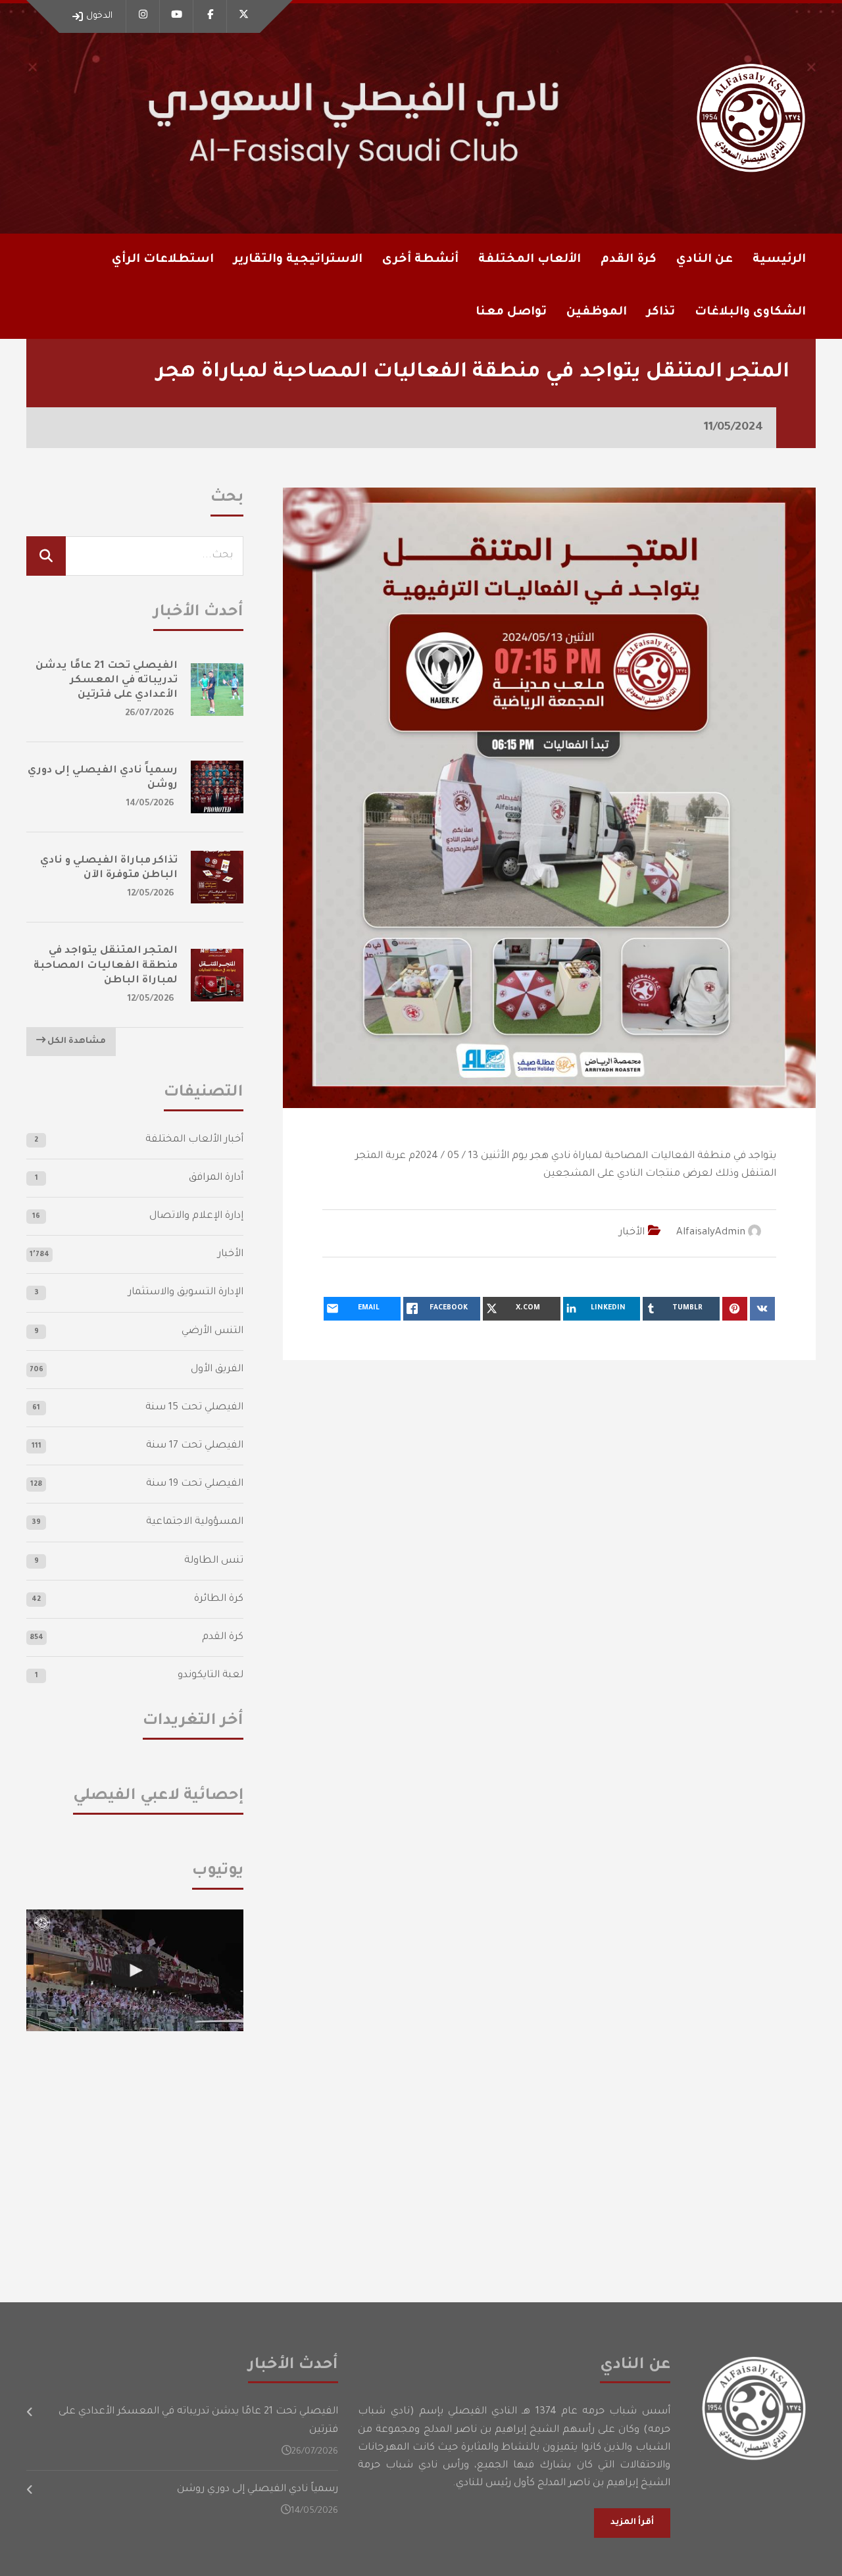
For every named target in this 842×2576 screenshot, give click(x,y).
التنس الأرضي (212, 1331)
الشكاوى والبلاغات (750, 313)
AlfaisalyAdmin (711, 1233)
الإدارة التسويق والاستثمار (186, 1293)
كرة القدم (223, 1637)
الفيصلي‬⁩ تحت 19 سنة (195, 1484)
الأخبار (632, 1233)
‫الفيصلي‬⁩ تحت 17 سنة (195, 1446)
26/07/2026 (150, 714)
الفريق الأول (217, 1370)
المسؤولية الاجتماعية (195, 1522)
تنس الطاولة (214, 1561)
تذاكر (661, 313)
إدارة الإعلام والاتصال (196, 1216)
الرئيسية (779, 260)
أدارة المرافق (216, 1178)
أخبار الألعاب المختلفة (194, 1140)
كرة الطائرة (219, 1599)
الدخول (99, 16)
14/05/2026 (150, 804)
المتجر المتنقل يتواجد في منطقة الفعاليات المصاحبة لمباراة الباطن (106, 966)
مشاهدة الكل (76, 1042)
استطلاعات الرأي (163, 260)
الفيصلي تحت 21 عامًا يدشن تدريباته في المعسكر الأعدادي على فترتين (107, 681)
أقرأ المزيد (632, 2523)
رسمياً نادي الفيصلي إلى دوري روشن (258, 2489)
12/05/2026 (151, 894)
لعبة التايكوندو (210, 1676)
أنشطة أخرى (420, 260)
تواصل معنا (511, 313)
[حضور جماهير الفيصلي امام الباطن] (135, 1971)
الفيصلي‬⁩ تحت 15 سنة (194, 1408)
